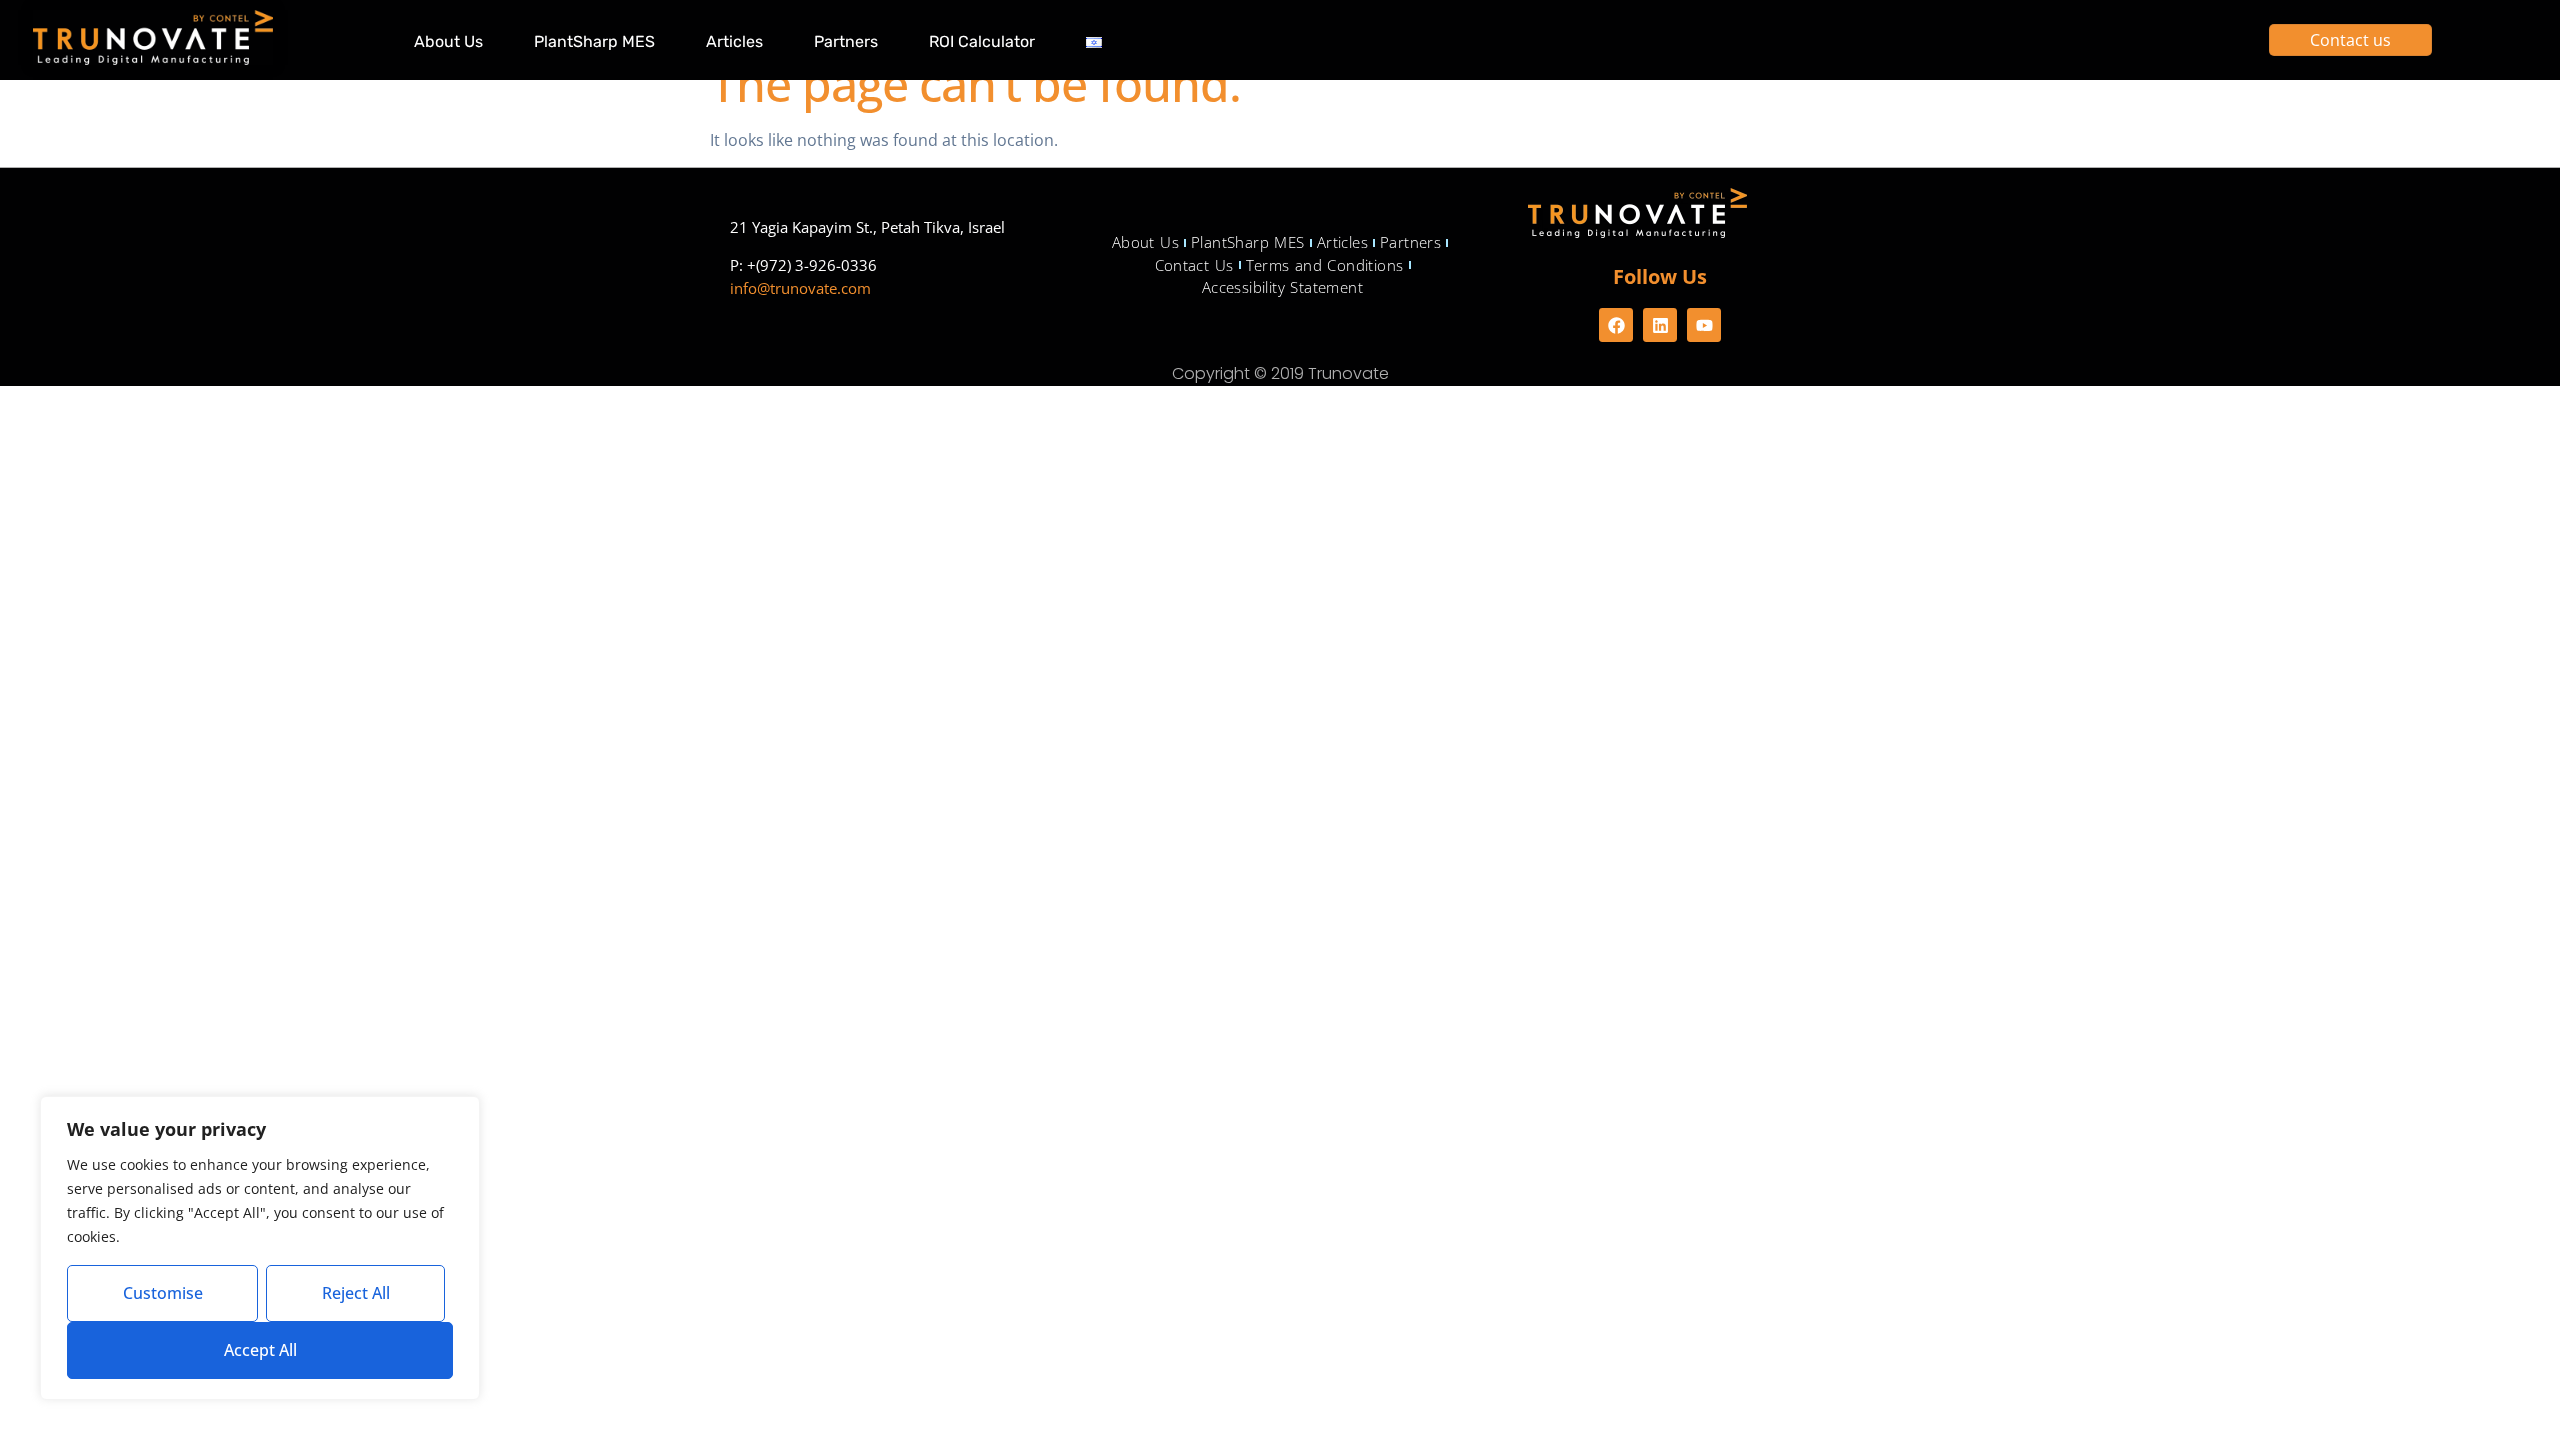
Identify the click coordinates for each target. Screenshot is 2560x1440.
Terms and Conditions (1325, 265)
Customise (163, 1293)
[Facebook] (1616, 325)
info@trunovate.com (800, 288)
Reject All (356, 1293)
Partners (846, 41)
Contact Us (1194, 265)
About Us (448, 41)
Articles (734, 41)
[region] (260, 1248)
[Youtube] (1704, 325)
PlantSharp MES (594, 41)
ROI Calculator (982, 41)
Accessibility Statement (1282, 287)
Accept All (260, 1350)
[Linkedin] (1660, 325)
